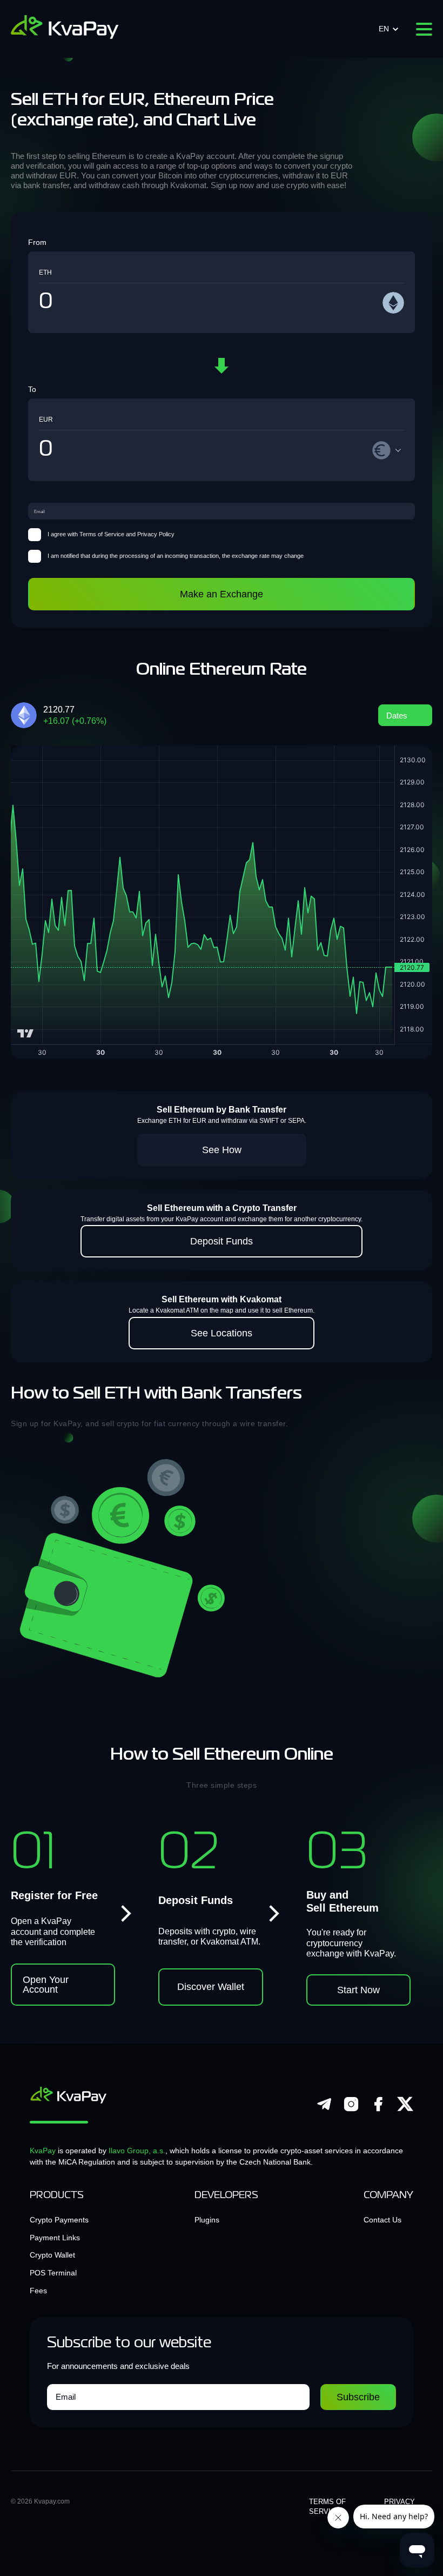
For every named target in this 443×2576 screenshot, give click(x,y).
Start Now (358, 1990)
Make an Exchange (222, 594)
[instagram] (351, 2110)
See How (222, 1150)
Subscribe (358, 2397)
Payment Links (55, 2238)
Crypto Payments (59, 2220)
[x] (405, 2110)
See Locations (222, 1333)
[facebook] (378, 2110)
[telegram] (324, 2110)
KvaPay (43, 2151)
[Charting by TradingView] (26, 1033)
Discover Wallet (211, 1987)
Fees (38, 2291)
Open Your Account (46, 1985)
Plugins (207, 2220)
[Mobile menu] (424, 29)
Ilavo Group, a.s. (137, 2151)
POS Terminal (53, 2273)
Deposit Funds (222, 1241)
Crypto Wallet (52, 2255)
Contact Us (382, 2220)
